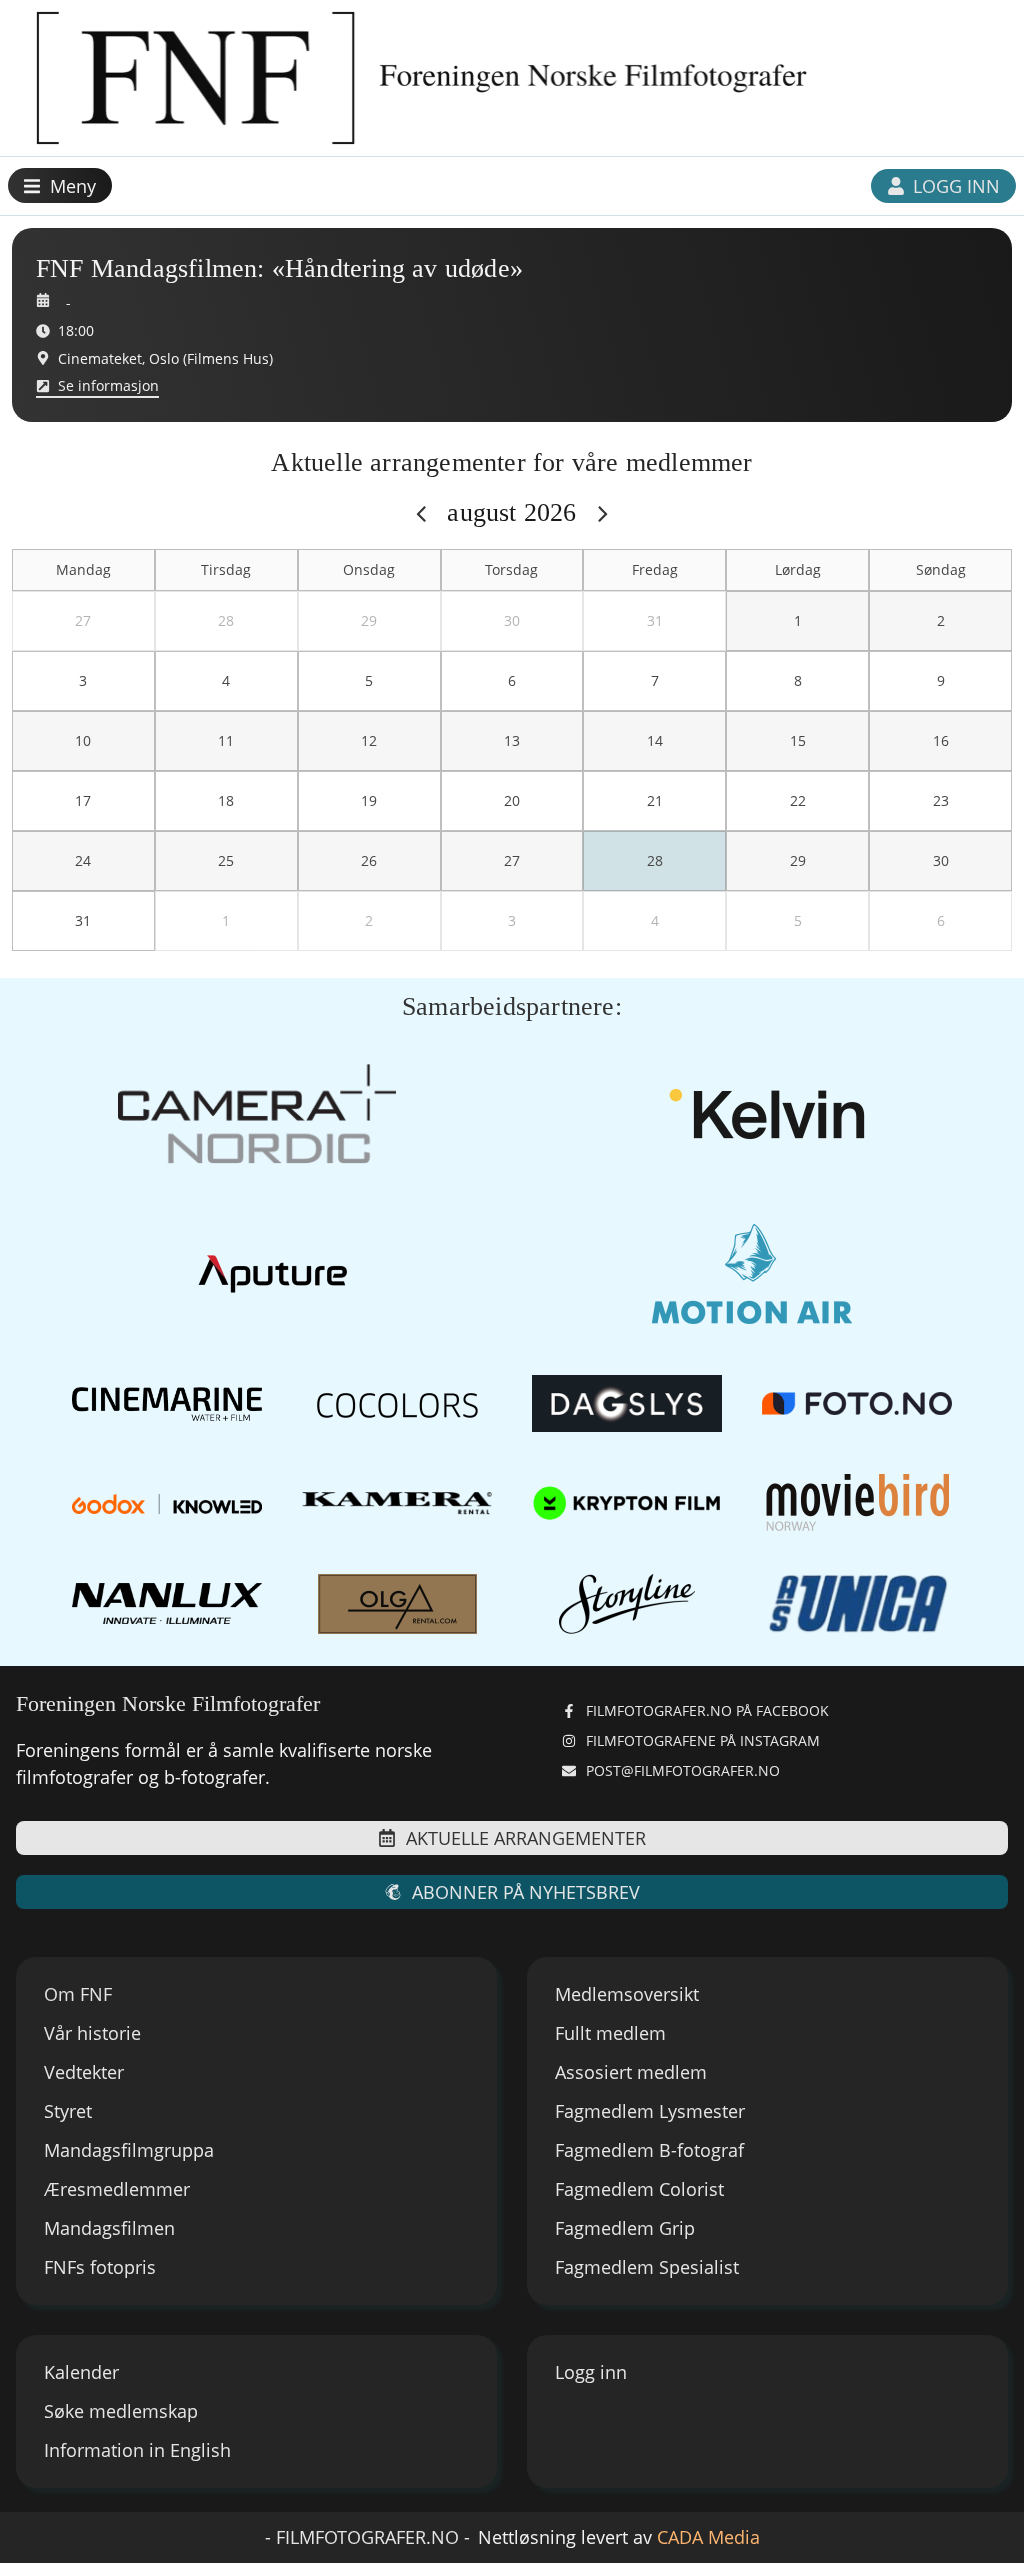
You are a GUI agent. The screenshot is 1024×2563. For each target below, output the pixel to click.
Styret (68, 2111)
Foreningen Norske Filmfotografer (168, 1703)
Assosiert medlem (631, 2072)
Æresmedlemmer (117, 2189)
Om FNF (78, 1994)
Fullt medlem (610, 2033)
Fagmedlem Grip (625, 2228)
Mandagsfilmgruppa (129, 2150)
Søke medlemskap (121, 2411)
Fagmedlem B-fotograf (649, 2150)
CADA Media (708, 2537)
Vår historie (92, 2033)
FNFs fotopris (100, 2267)
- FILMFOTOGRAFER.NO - (367, 2537)
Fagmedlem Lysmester (650, 2111)
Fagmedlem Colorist (639, 2189)
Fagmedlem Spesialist (647, 2267)
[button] (60, 185)
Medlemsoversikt (627, 1994)
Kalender (81, 2372)
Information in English (137, 2450)
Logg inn (591, 2372)
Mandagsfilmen (109, 2228)
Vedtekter (84, 2072)
